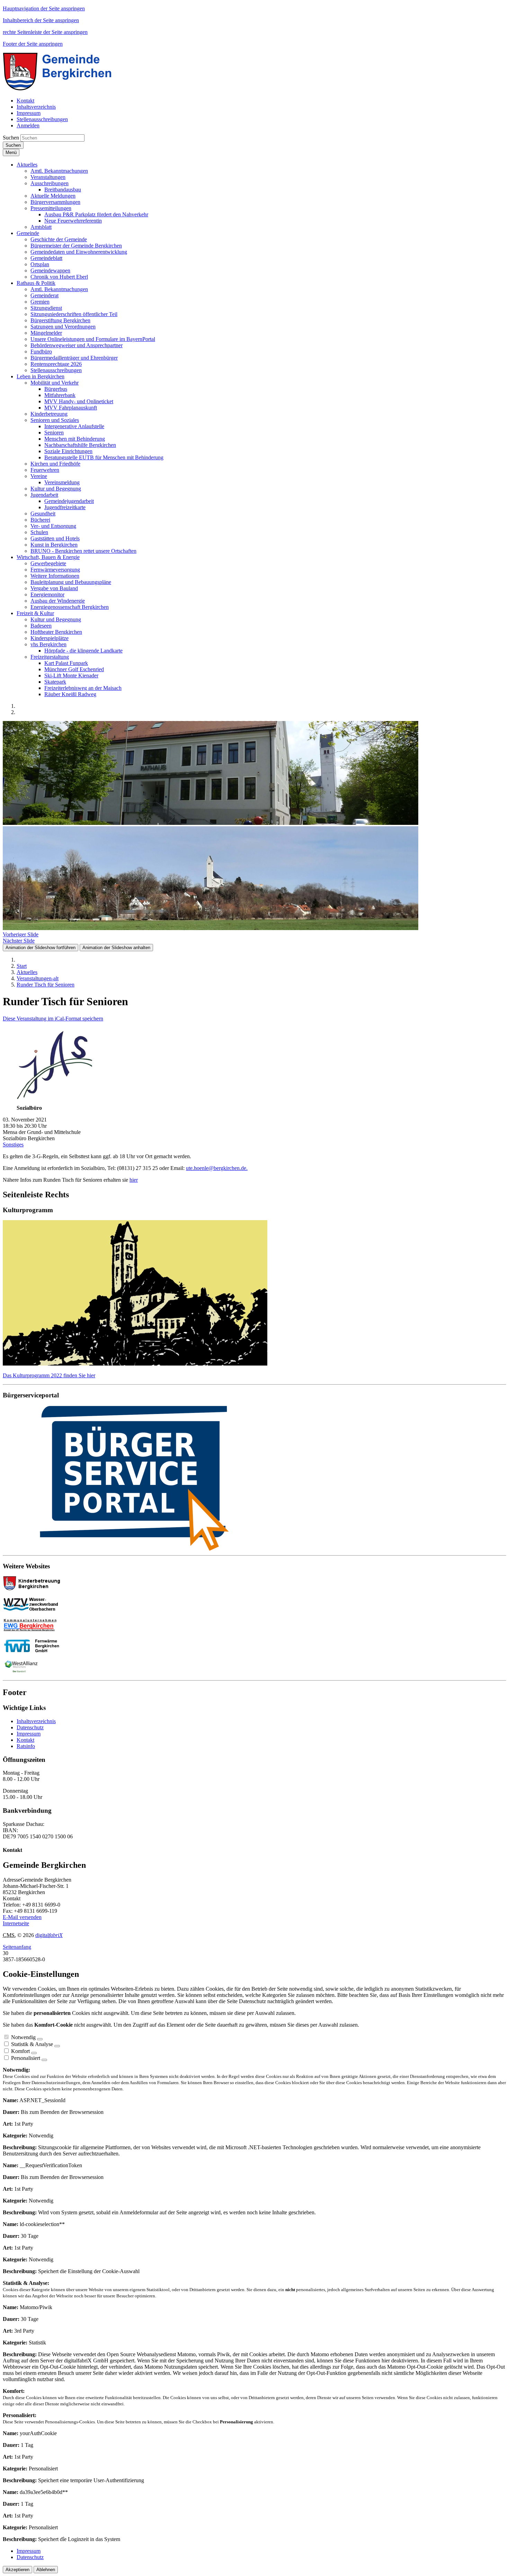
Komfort (20, 2051)
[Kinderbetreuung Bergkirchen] (34, 1588)
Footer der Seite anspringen (33, 44)
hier (134, 1180)
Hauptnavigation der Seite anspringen (44, 8)
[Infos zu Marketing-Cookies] (57, 2046)
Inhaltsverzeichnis (36, 1721)
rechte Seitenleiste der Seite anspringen (45, 32)
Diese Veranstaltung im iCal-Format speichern (53, 1019)
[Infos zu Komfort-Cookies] (34, 2053)
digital (49, 1935)
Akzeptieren (17, 2570)
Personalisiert (26, 2058)
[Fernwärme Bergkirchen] (34, 1651)
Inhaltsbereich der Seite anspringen (41, 20)
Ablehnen (46, 2570)
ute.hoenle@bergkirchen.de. (217, 1168)
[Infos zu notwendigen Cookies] (40, 2039)
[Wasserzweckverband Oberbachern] (34, 1609)
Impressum (29, 1734)
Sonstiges (13, 1145)
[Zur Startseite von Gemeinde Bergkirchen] (62, 89)
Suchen (11, 138)
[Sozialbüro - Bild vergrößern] (55, 1102)
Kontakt (25, 1740)
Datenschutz (30, 1727)
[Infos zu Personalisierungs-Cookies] (44, 2060)
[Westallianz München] (21, 1671)
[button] (27, 165)
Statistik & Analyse (32, 2044)
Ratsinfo (26, 1746)
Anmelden (28, 125)
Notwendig (23, 2037)
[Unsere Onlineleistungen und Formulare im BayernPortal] (254, 1479)
